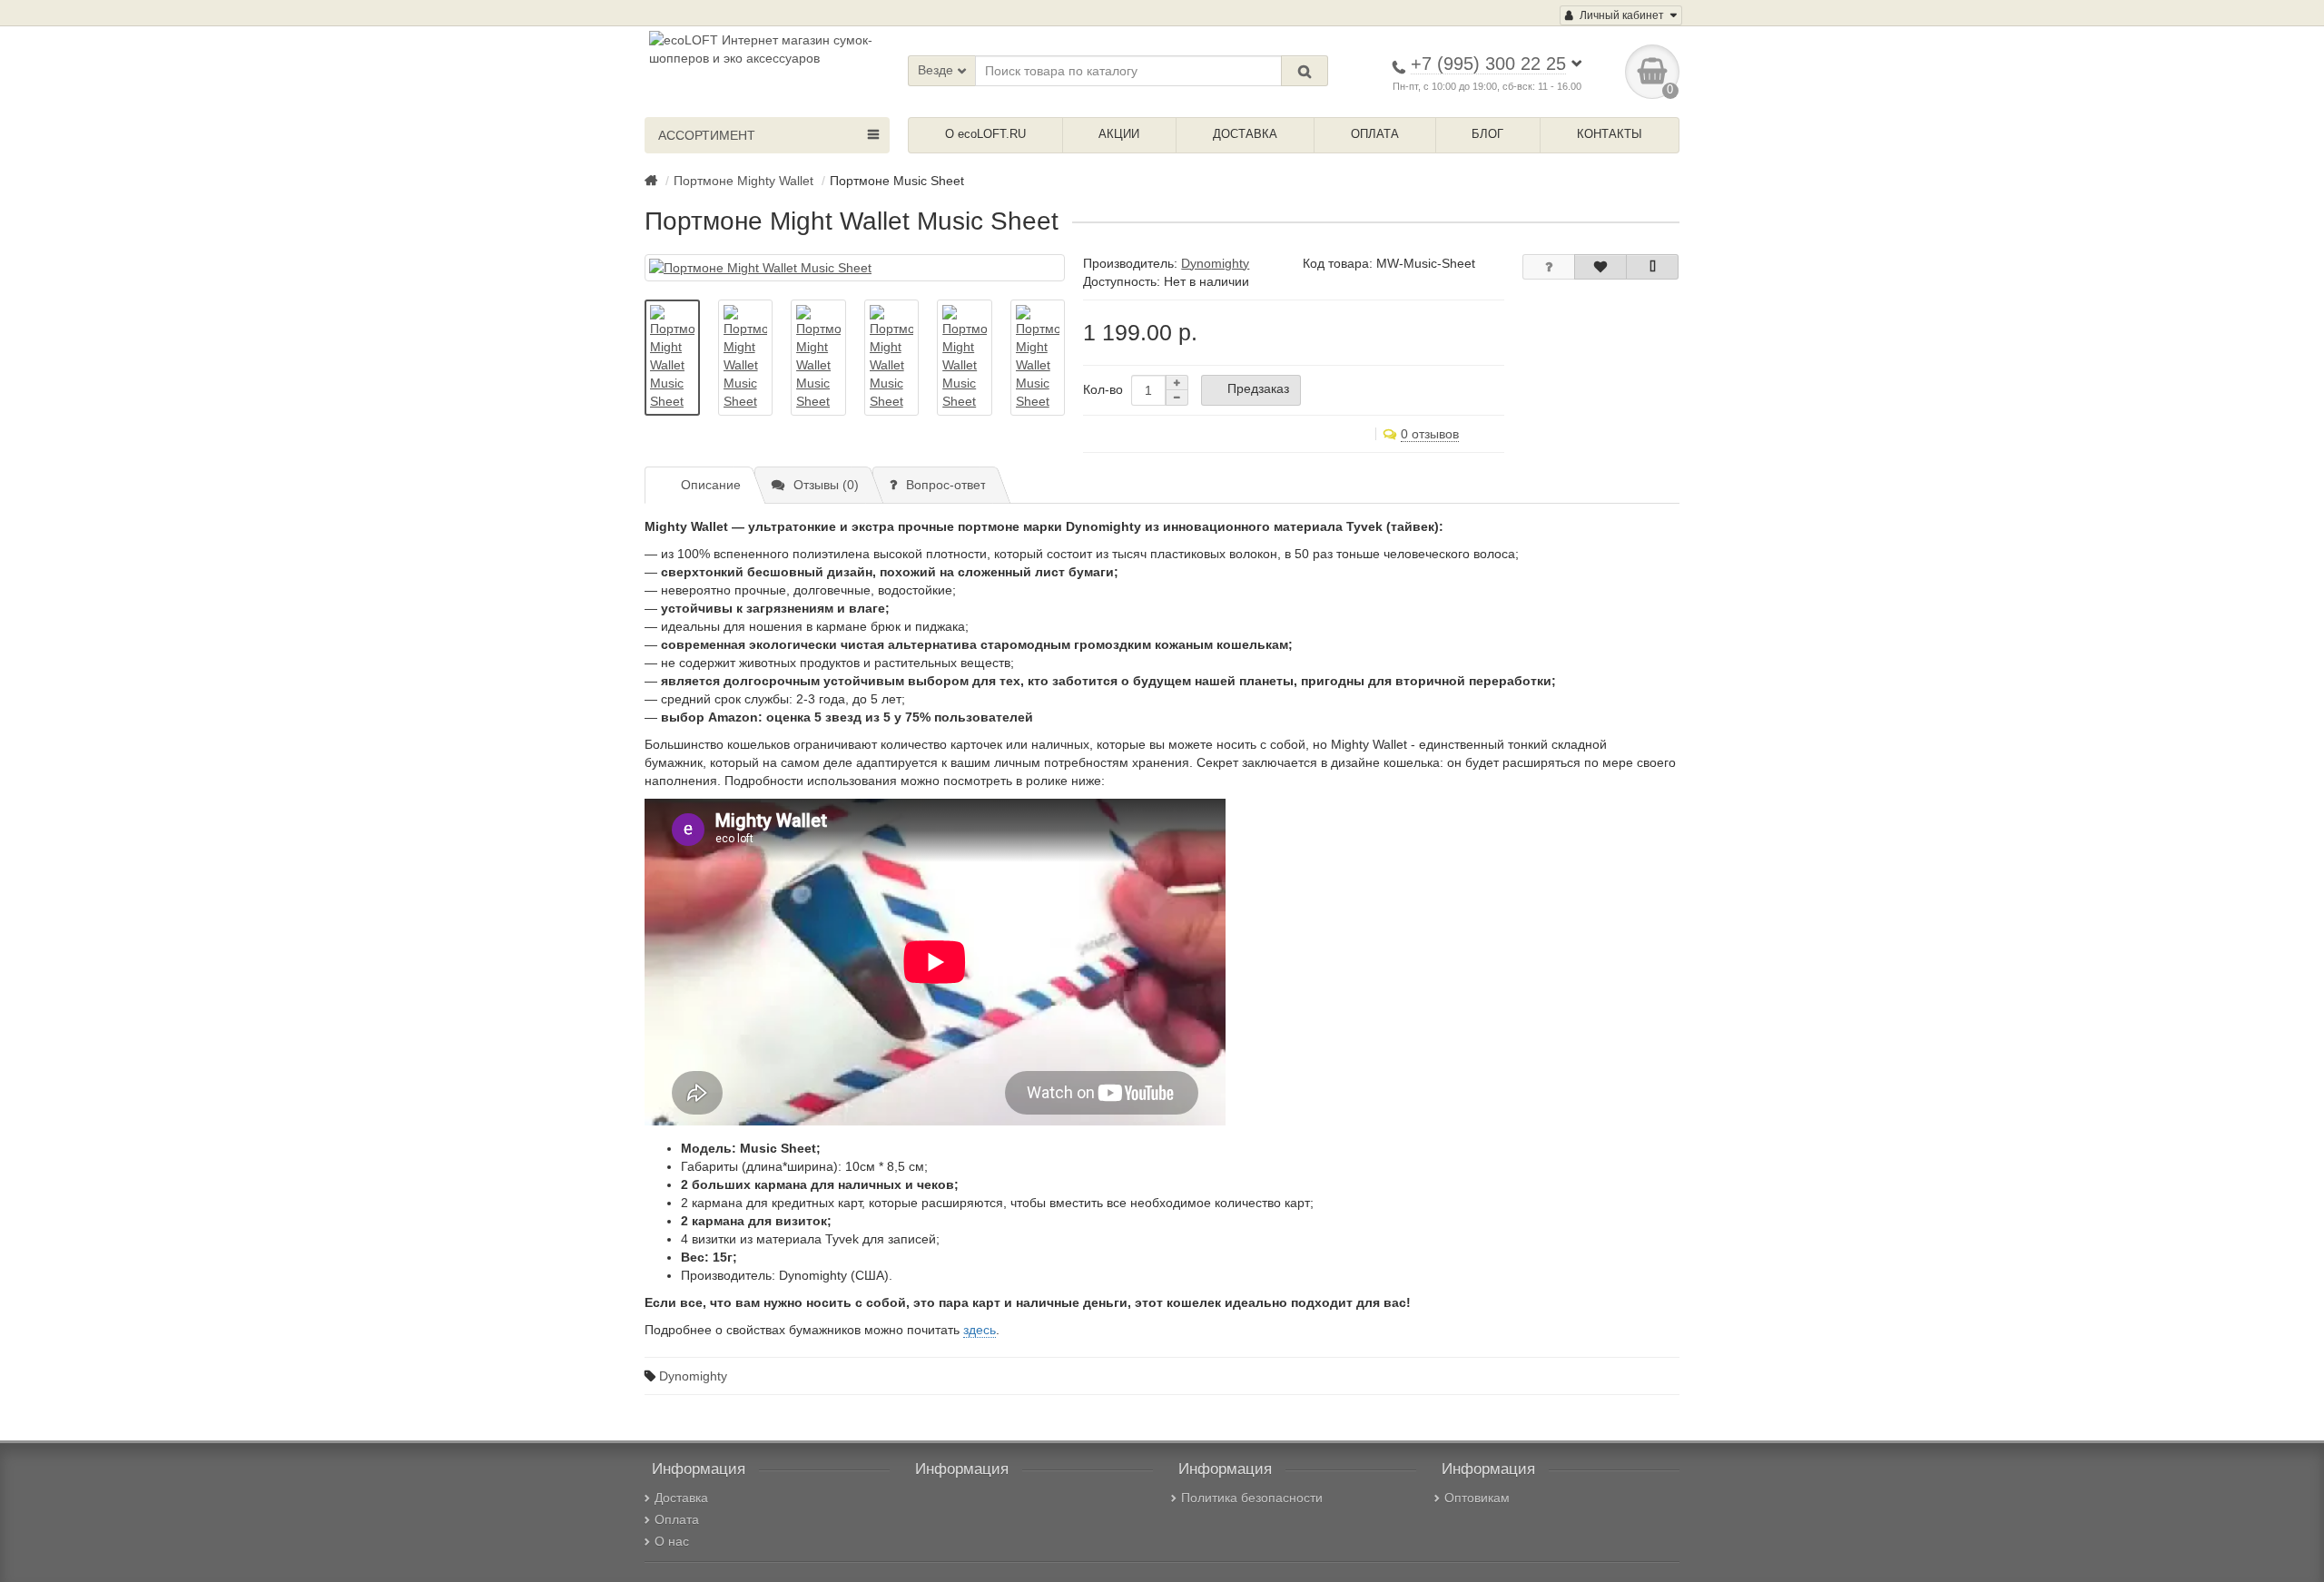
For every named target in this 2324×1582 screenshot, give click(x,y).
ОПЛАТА (1375, 134)
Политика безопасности (1252, 1498)
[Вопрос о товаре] (1549, 267)
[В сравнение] (1652, 267)
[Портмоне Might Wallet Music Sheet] (855, 268)
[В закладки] (1600, 267)
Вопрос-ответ (946, 485)
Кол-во (1103, 389)
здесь (980, 1330)
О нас (672, 1541)
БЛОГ (1487, 134)
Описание (711, 485)
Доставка (681, 1498)
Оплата (677, 1519)
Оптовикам (1477, 1498)
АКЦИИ (1119, 134)
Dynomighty (693, 1376)
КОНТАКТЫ (1610, 134)
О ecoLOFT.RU (985, 134)
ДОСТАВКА (1245, 134)
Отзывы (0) (826, 485)
